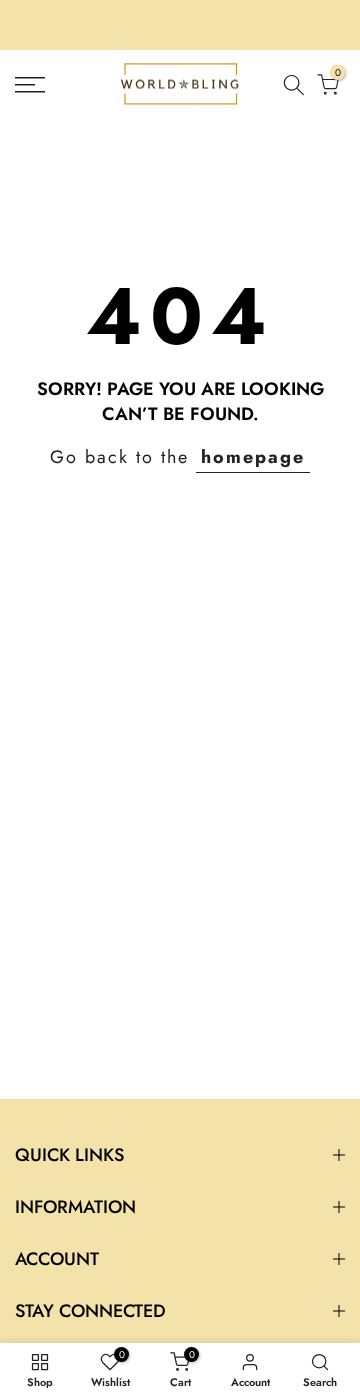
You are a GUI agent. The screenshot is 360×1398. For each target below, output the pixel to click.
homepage (253, 457)
